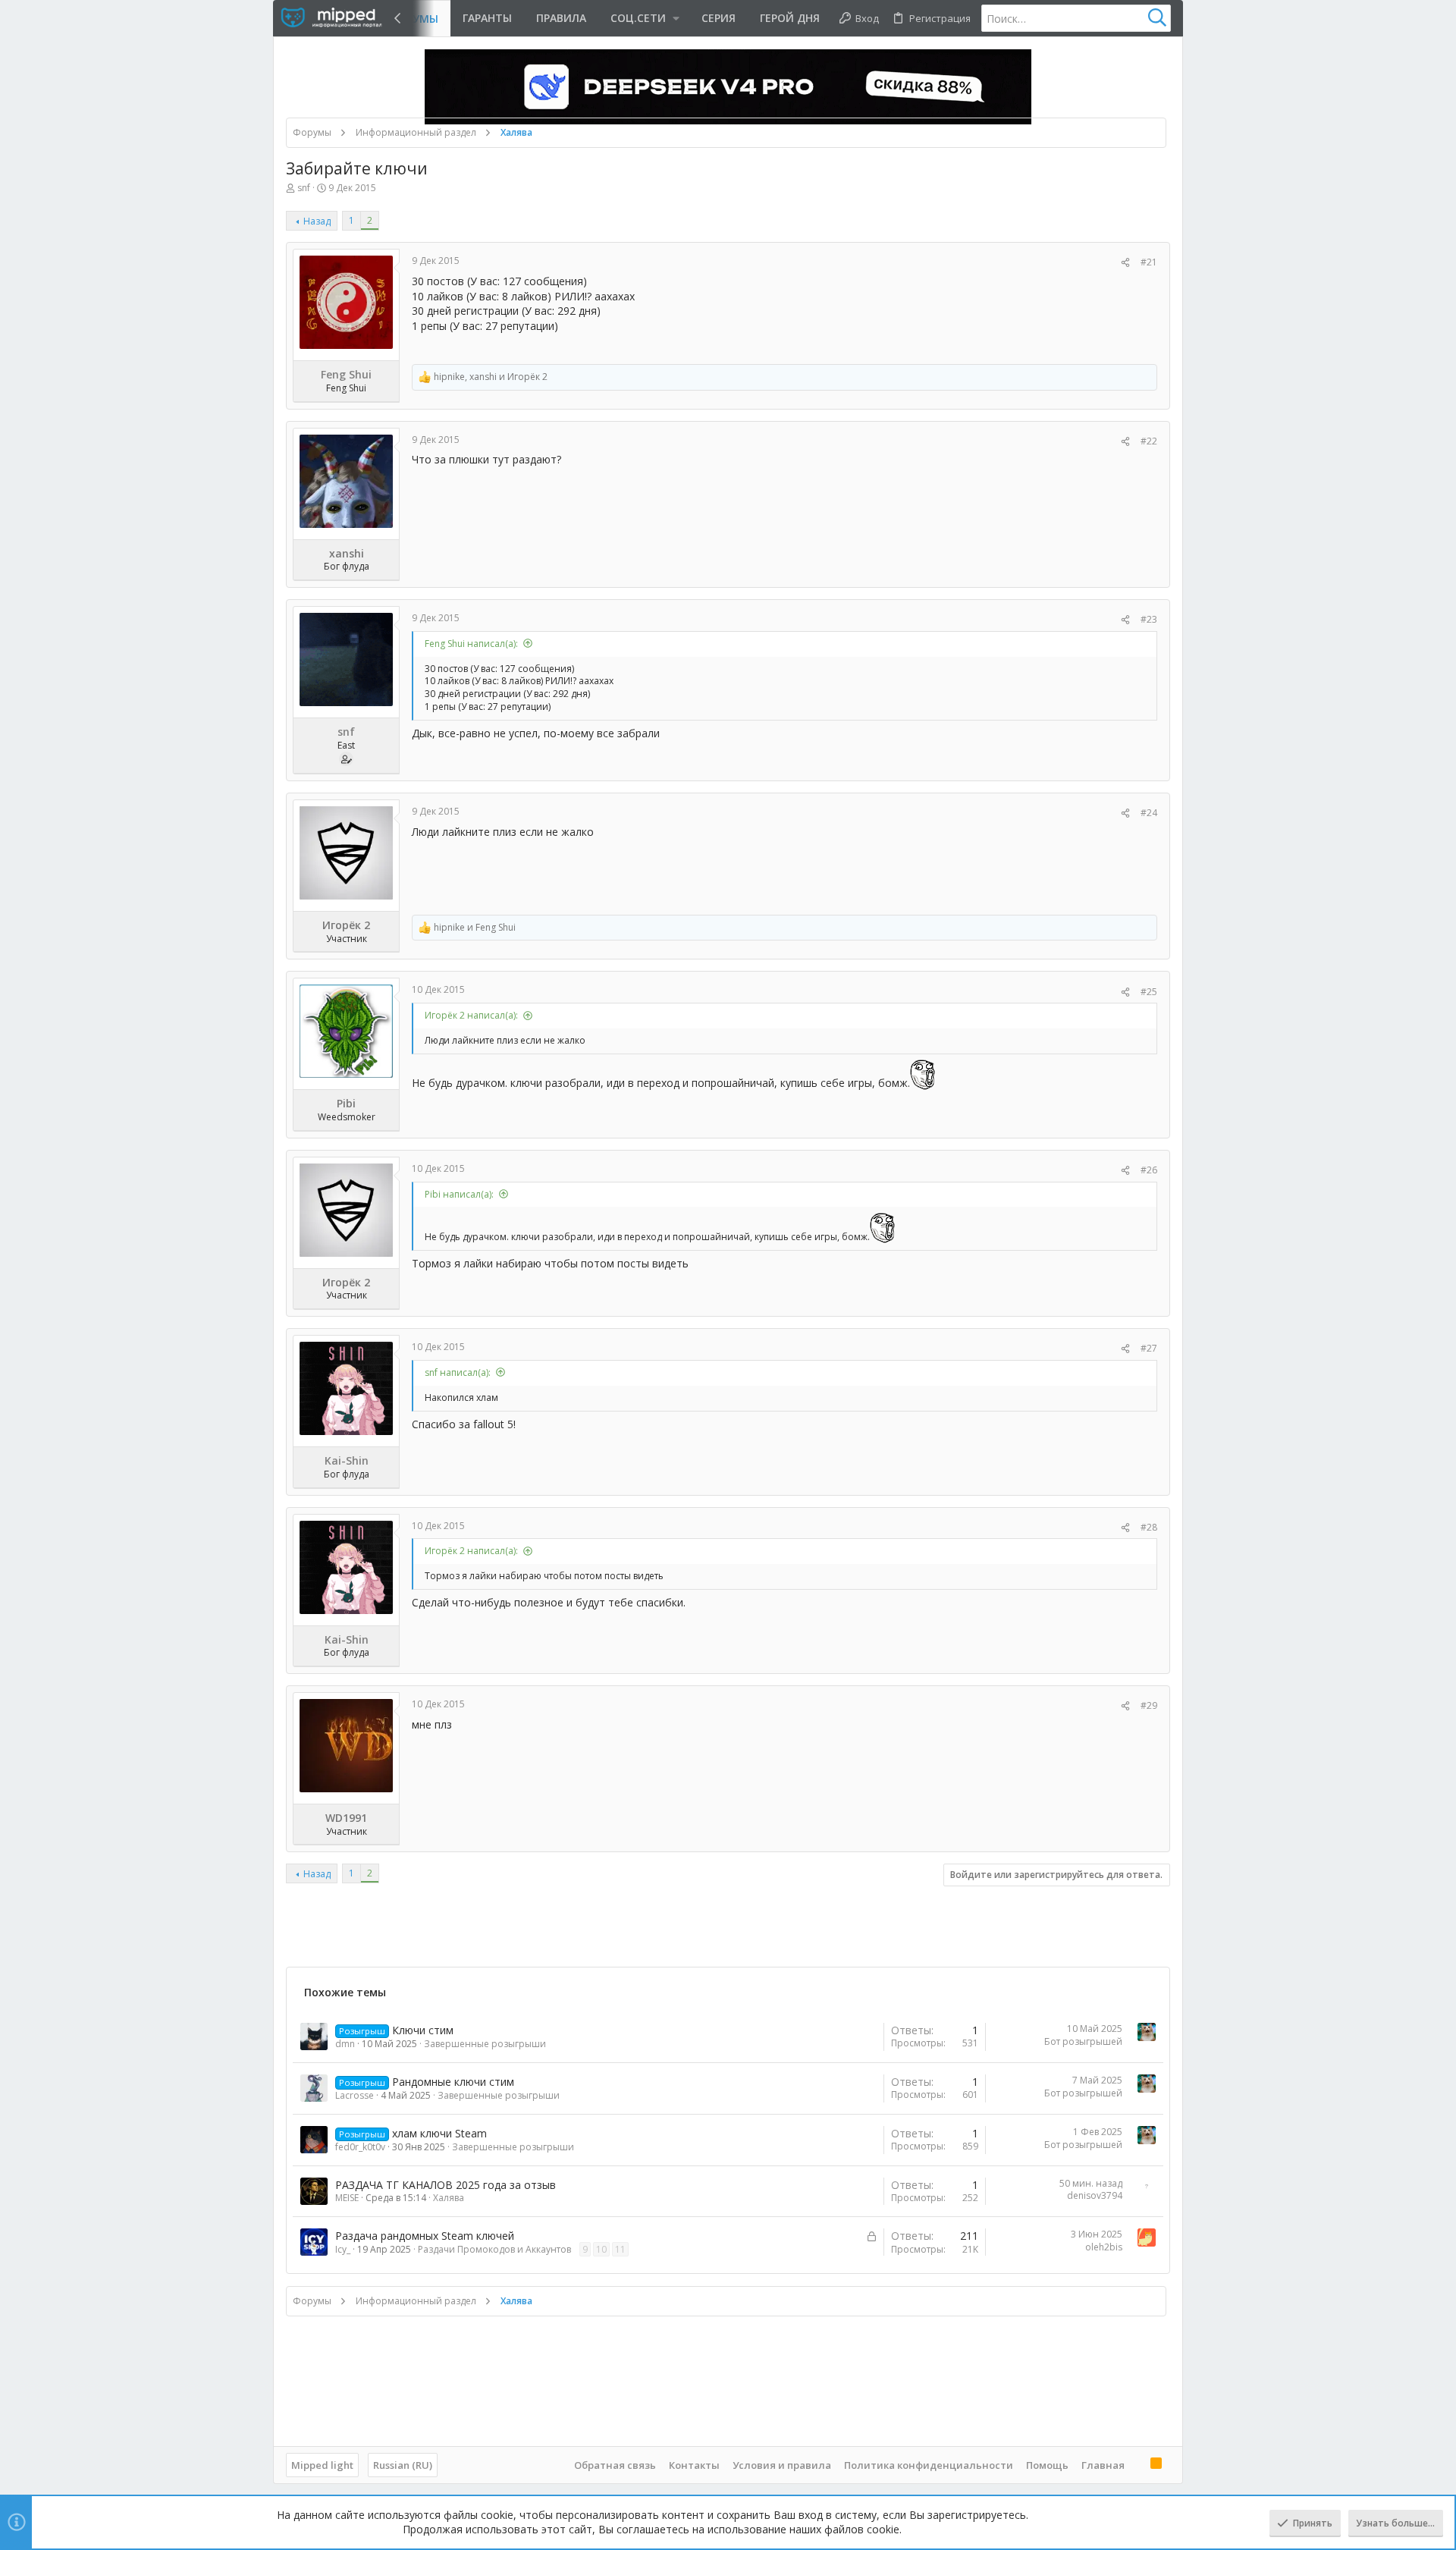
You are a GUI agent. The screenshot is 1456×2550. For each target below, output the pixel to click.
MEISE (347, 2198)
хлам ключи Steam (439, 2133)
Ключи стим (423, 2030)
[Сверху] (1137, 2464)
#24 (1149, 813)
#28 (1149, 1527)
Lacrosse (355, 2095)
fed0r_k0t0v (360, 2147)
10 (601, 2249)
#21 (1149, 262)
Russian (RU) (403, 2465)
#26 (1149, 1170)
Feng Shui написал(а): (471, 644)
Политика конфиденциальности (929, 2465)
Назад (317, 221)
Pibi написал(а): (459, 1194)
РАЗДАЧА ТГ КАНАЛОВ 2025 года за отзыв (446, 2185)
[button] (644, 18)
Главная (1103, 2465)
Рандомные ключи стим (453, 2082)
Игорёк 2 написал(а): (471, 1015)
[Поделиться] (1125, 263)
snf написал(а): (458, 1372)
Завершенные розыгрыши (485, 2044)
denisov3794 (1095, 2195)
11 (620, 2249)
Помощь (1047, 2465)
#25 (1149, 992)
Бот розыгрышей (1083, 2041)
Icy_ (343, 2249)
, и (491, 377)
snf (304, 188)
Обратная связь (615, 2465)
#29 (1149, 1705)
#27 (1149, 1348)
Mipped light (322, 2465)
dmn (345, 2044)
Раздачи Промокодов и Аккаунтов (494, 2249)
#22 (1149, 441)
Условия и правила (782, 2465)
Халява (449, 2198)
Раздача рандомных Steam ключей (425, 2236)
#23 (1149, 619)
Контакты (694, 2465)
